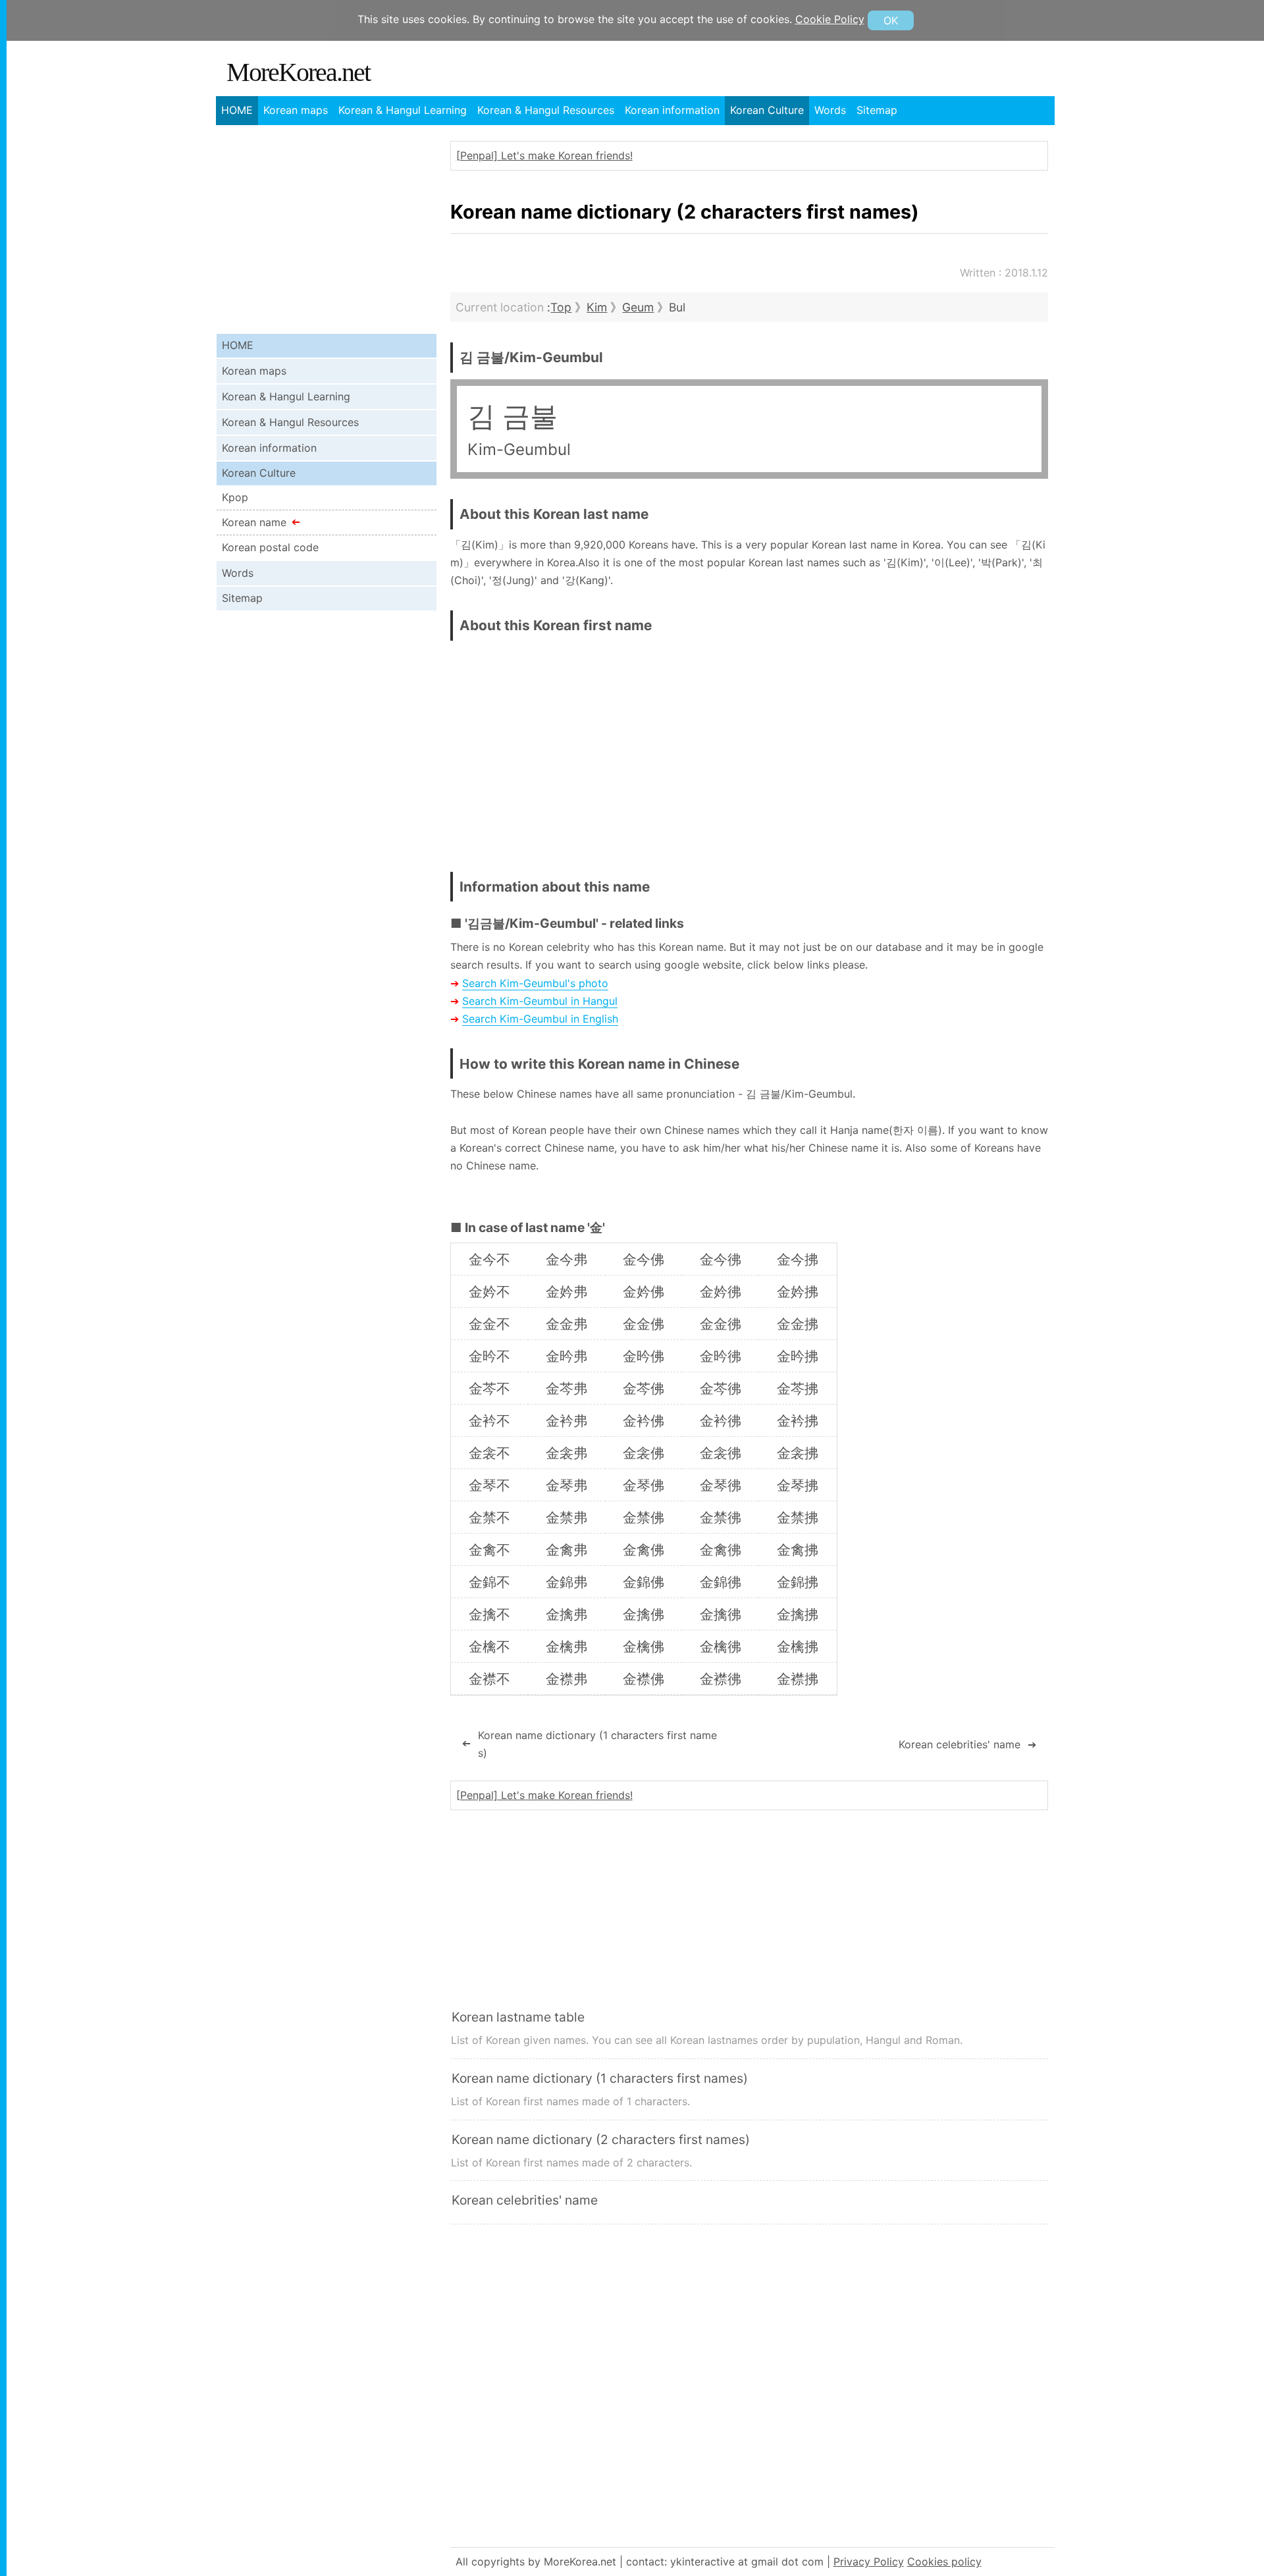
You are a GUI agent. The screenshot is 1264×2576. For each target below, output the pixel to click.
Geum (638, 307)
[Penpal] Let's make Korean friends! (544, 155)
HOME (237, 110)
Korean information (672, 110)
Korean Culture (767, 110)
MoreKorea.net (298, 72)
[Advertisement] (937, 746)
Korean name (254, 522)
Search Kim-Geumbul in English (540, 1019)
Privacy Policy (869, 2562)
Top (561, 307)
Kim (597, 307)
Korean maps (296, 110)
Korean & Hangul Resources (546, 110)
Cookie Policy (830, 19)
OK (891, 20)
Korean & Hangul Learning (403, 110)
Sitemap (877, 110)
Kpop (235, 497)
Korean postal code (270, 547)
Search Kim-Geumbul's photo (535, 983)
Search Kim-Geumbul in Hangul (540, 1001)
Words (830, 110)
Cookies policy (944, 2562)
